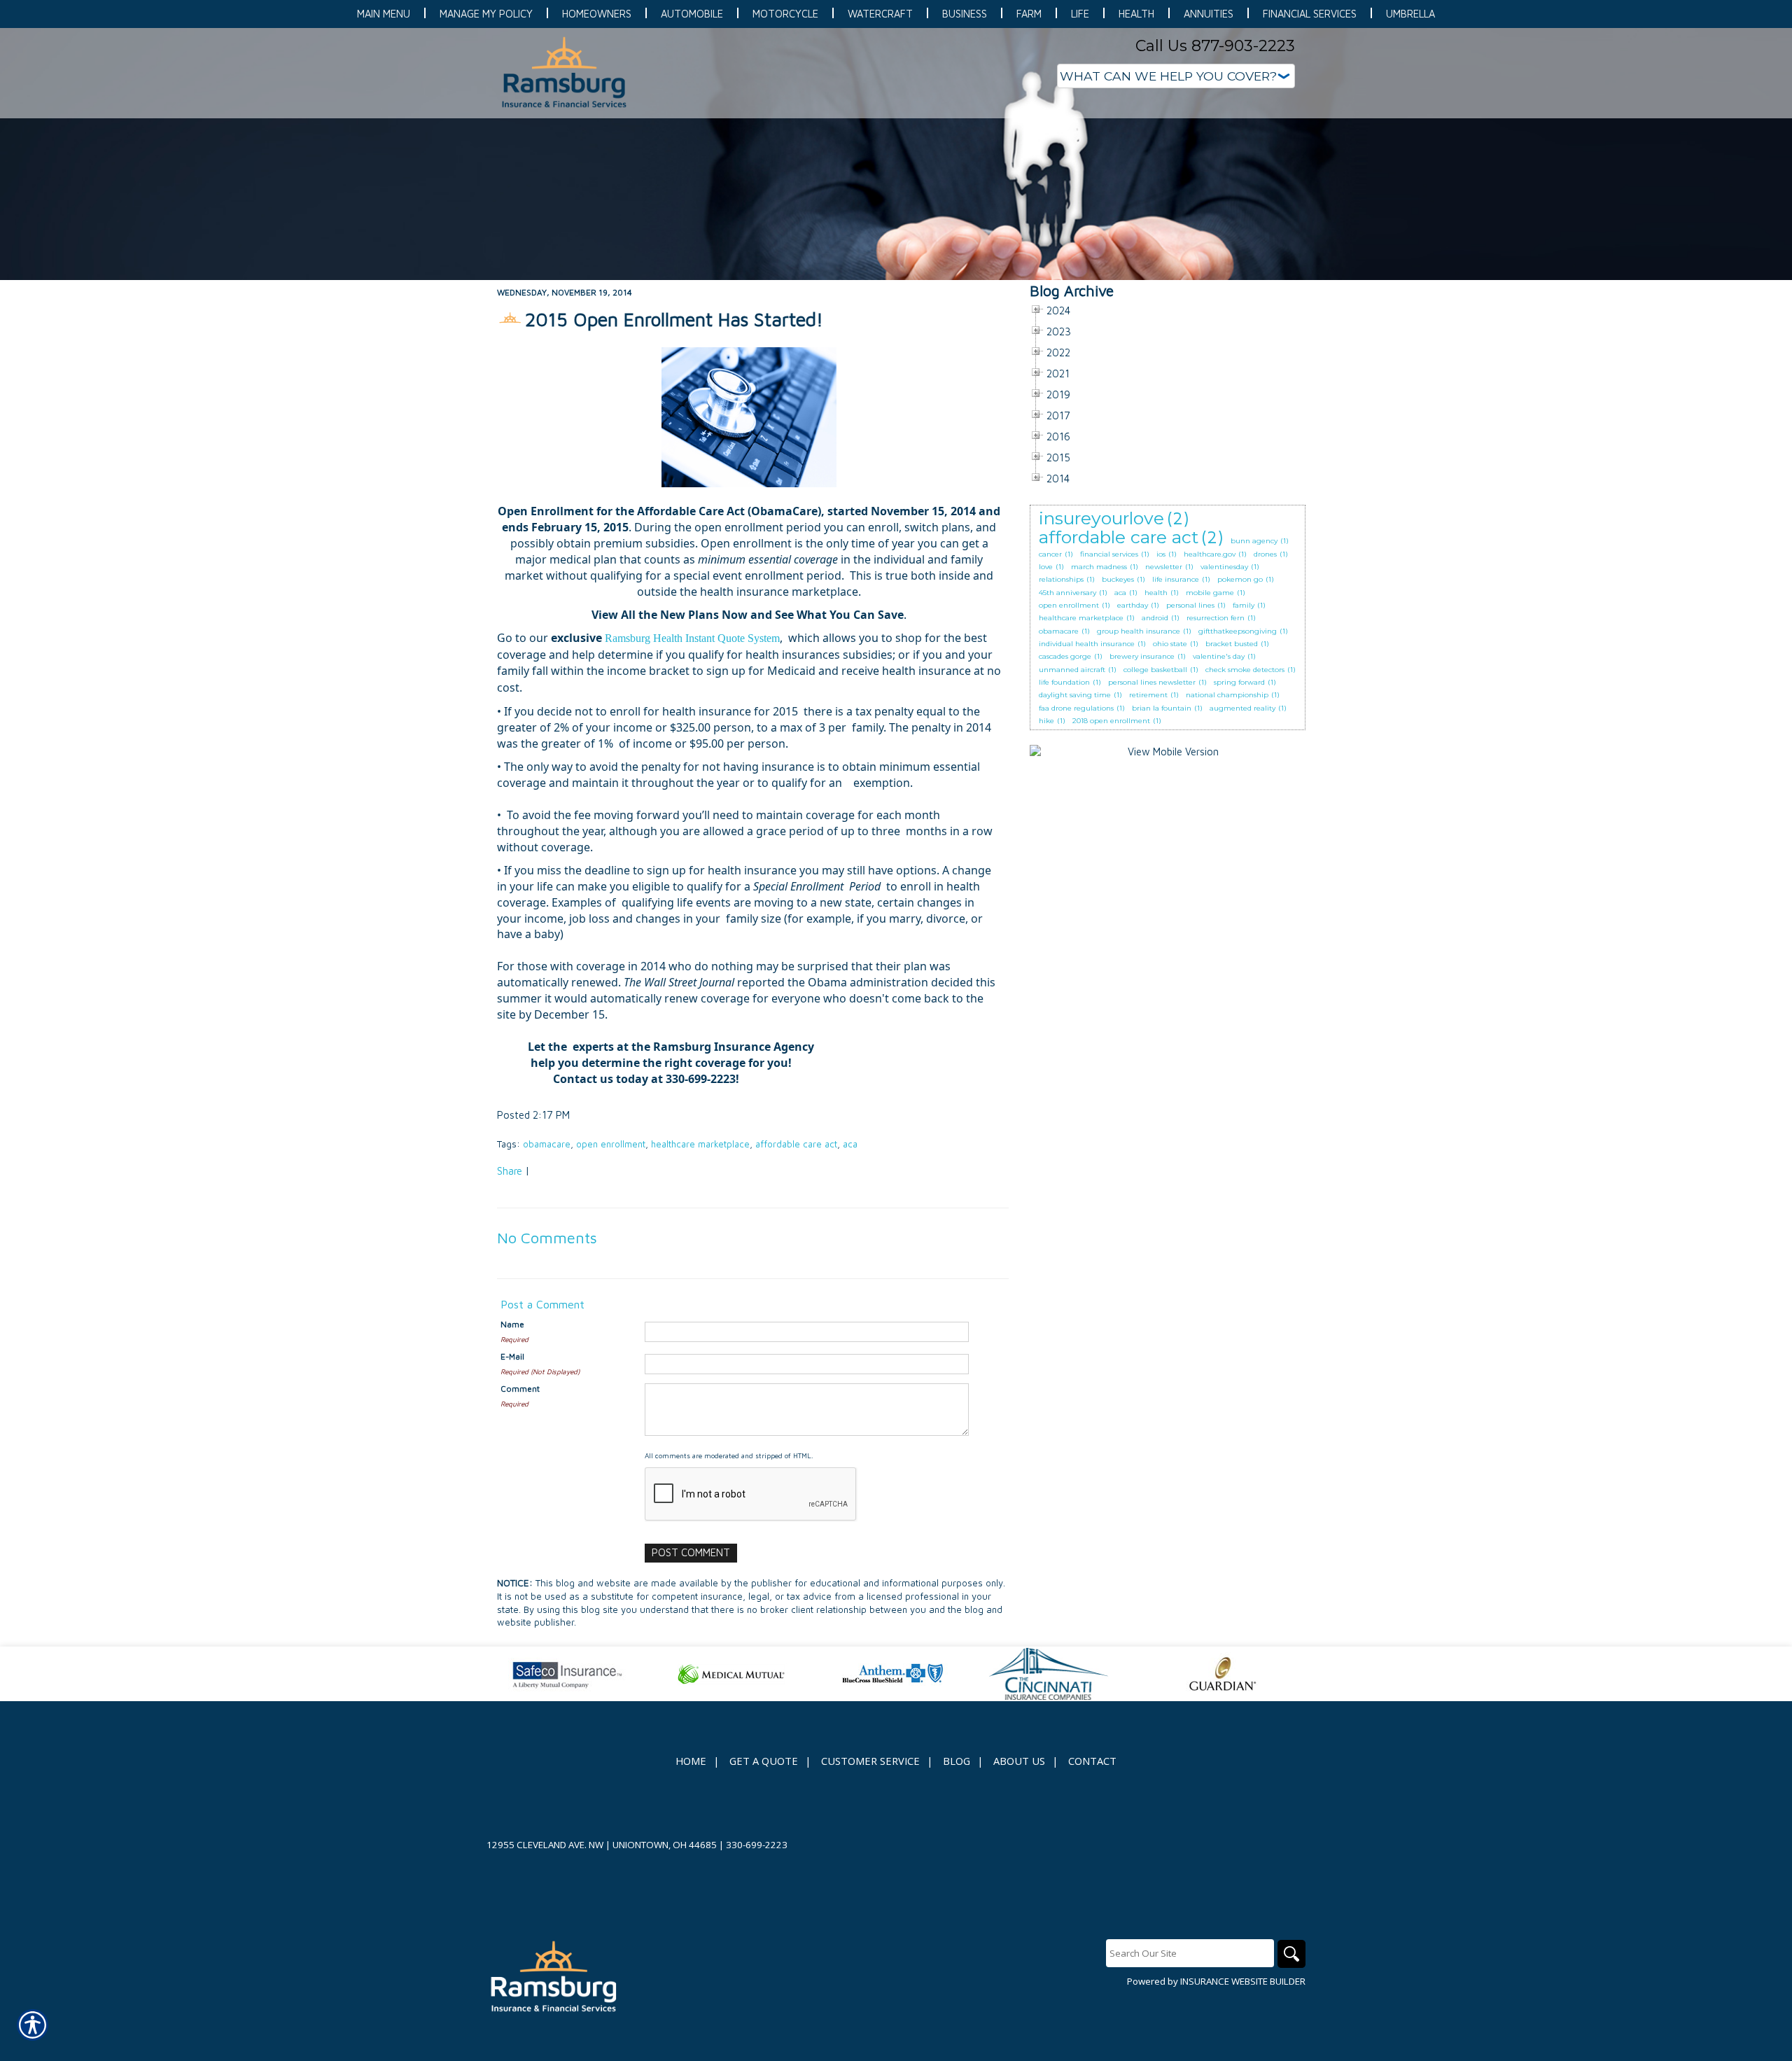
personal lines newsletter (1152, 682)
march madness (1099, 567)
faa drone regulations (1076, 708)
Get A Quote (764, 1761)
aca (850, 1144)
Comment (520, 1389)
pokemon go (1240, 579)
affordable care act (796, 1144)
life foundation (1064, 682)
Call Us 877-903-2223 (1215, 46)
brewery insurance (1142, 656)
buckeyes (1118, 579)
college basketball (1155, 670)
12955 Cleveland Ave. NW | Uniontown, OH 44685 (602, 1845)
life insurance (1176, 579)
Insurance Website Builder (1243, 1981)
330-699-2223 (757, 1845)
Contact (1092, 1761)
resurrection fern (1216, 618)
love (1046, 567)
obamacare (547, 1144)
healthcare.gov (1210, 554)
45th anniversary (1067, 593)
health (1156, 593)
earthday (1133, 605)
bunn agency (1254, 541)
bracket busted (1232, 644)
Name (512, 1324)
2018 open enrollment (1111, 721)
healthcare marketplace (700, 1144)
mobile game (1210, 593)
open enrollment (611, 1144)
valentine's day (1219, 656)
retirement (1148, 695)
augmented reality (1242, 708)
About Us (1019, 1761)
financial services (1109, 554)
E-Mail (512, 1356)
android (1155, 618)
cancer (1050, 554)
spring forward (1239, 682)
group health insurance (1139, 631)
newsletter (1164, 567)
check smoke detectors (1245, 670)
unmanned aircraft (1072, 670)
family (1244, 605)
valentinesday (1224, 567)
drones (1265, 554)
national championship (1227, 695)
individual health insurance (1087, 644)
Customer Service (870, 1761)
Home (691, 1761)
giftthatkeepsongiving (1238, 631)
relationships (1061, 579)
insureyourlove (1101, 518)
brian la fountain (1162, 708)
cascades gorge (1065, 656)
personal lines (1190, 605)
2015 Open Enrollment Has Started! (674, 319)
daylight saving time (1075, 695)
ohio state (1170, 644)
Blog (957, 1761)
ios (1161, 554)
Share (510, 1171)
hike (1046, 721)
